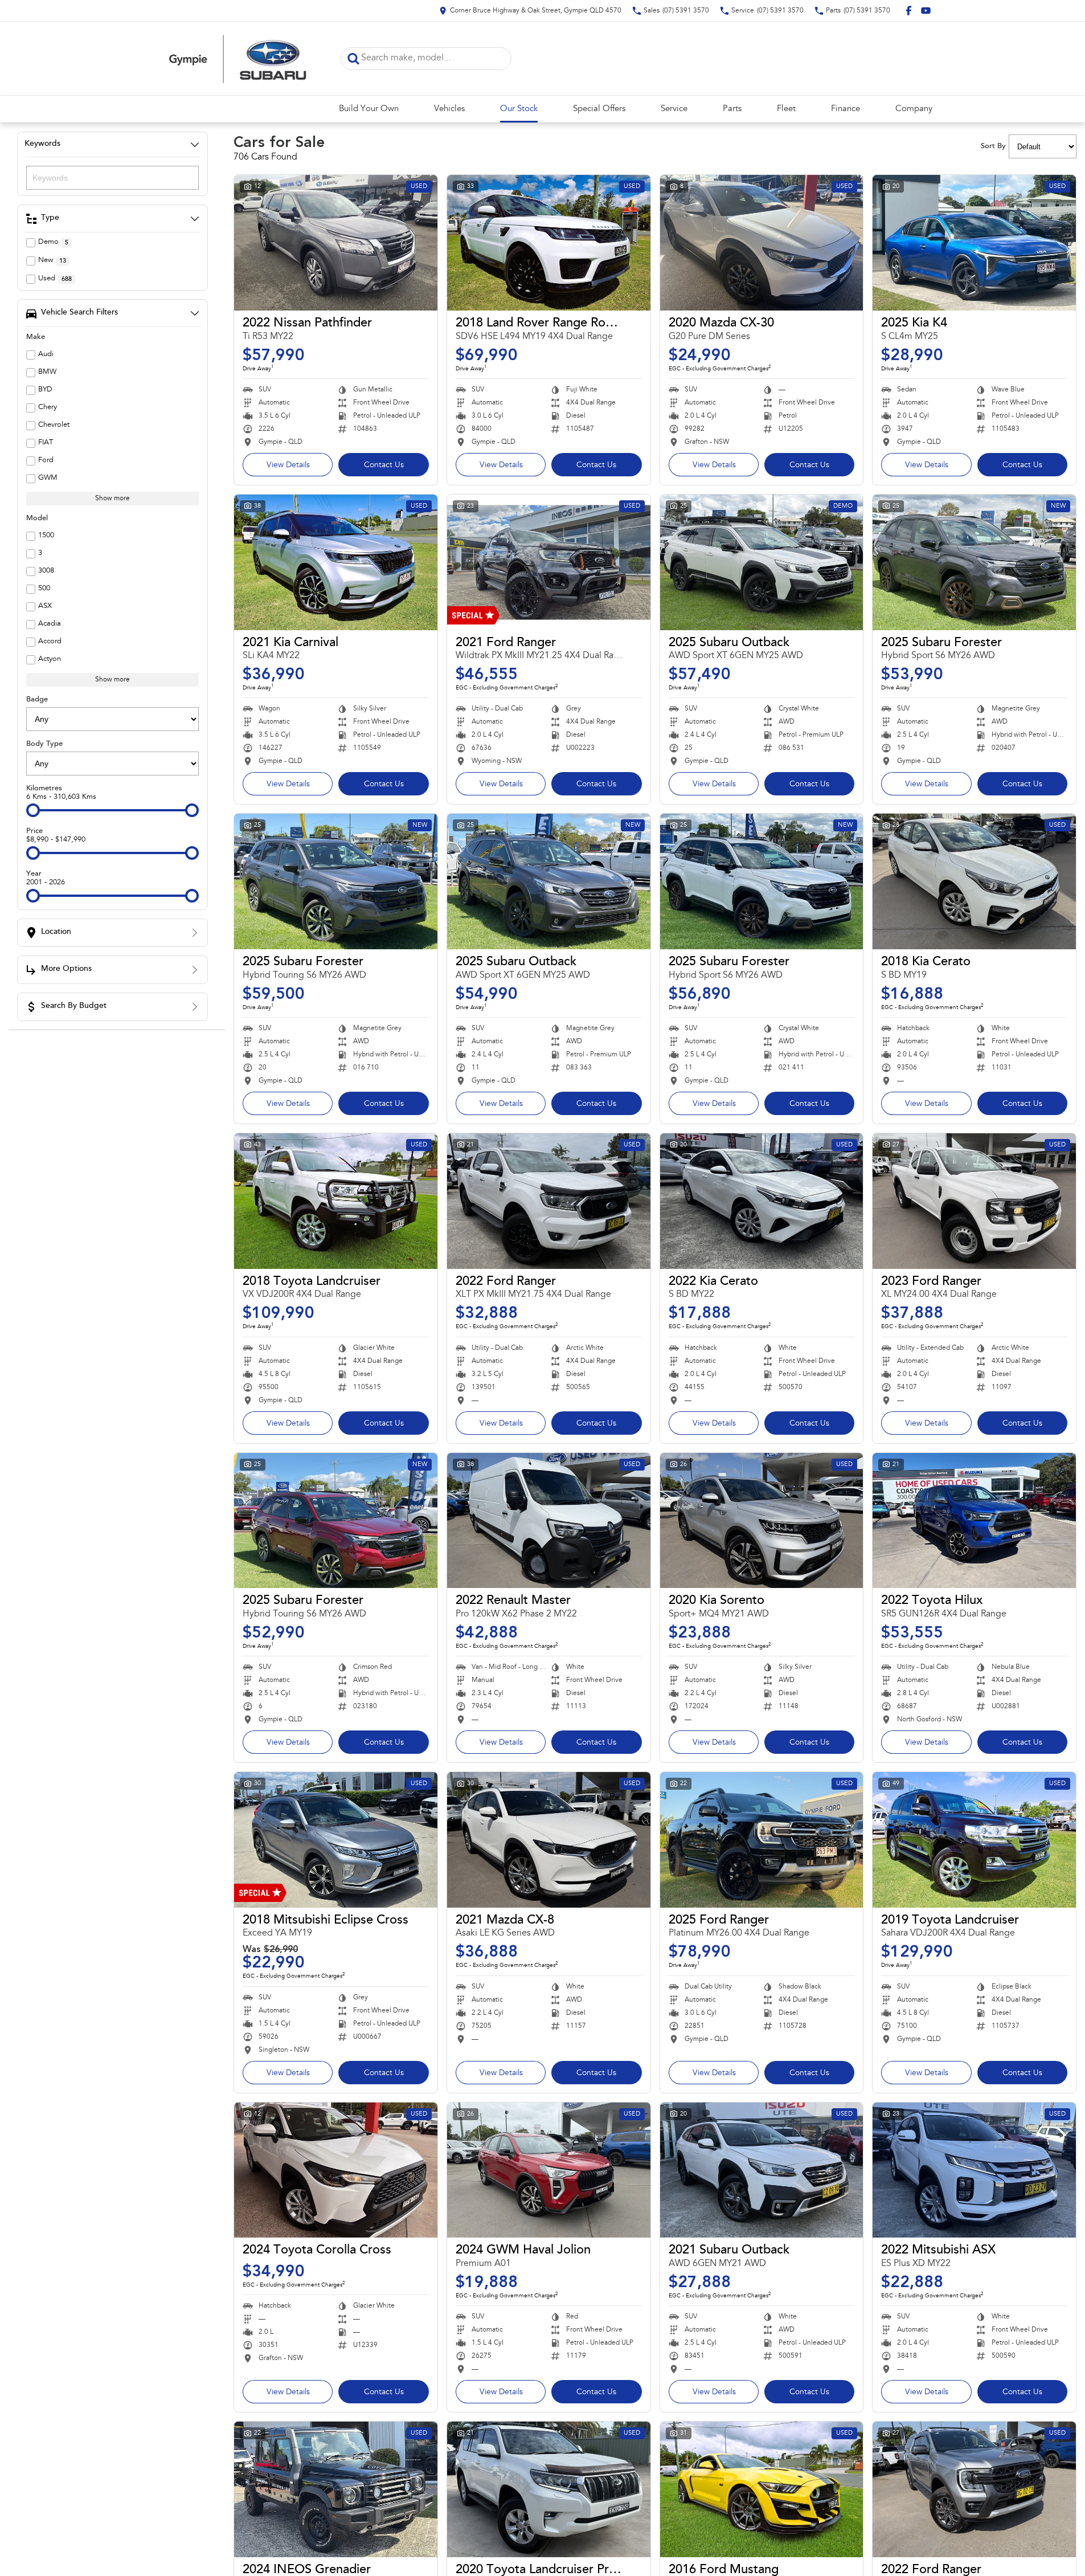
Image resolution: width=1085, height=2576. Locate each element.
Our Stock (519, 109)
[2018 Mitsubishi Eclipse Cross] (336, 1840)
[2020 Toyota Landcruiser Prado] (549, 2489)
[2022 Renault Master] (549, 1521)
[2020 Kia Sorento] (762, 1521)
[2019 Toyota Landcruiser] (974, 1840)
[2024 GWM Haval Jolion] (549, 2170)
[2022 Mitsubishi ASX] (974, 2170)
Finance (846, 109)
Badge (37, 699)
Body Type (44, 744)
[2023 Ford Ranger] (974, 1201)
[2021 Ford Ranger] (549, 562)
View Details (288, 466)
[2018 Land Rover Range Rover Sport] (549, 243)
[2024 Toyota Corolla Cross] (336, 2170)
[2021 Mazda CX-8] (549, 1840)
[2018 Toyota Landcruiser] (336, 1201)
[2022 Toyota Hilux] (974, 1521)
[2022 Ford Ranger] (549, 1201)
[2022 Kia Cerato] (762, 1201)
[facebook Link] (909, 11)
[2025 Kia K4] (974, 243)
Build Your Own (369, 109)
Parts (732, 109)
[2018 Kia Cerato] (974, 881)
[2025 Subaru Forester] (974, 562)
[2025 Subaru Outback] (762, 562)
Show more (112, 499)
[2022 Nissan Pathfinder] (336, 243)
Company (914, 109)
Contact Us (384, 466)
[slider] (33, 810)
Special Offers (599, 109)
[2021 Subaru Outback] (762, 2170)
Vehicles (449, 109)
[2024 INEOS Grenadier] (336, 2489)
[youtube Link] (926, 11)
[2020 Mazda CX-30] (762, 243)
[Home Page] (238, 58)
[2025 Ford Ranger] (762, 1840)
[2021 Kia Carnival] (336, 562)
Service (674, 109)
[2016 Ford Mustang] (762, 2489)
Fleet (786, 109)
